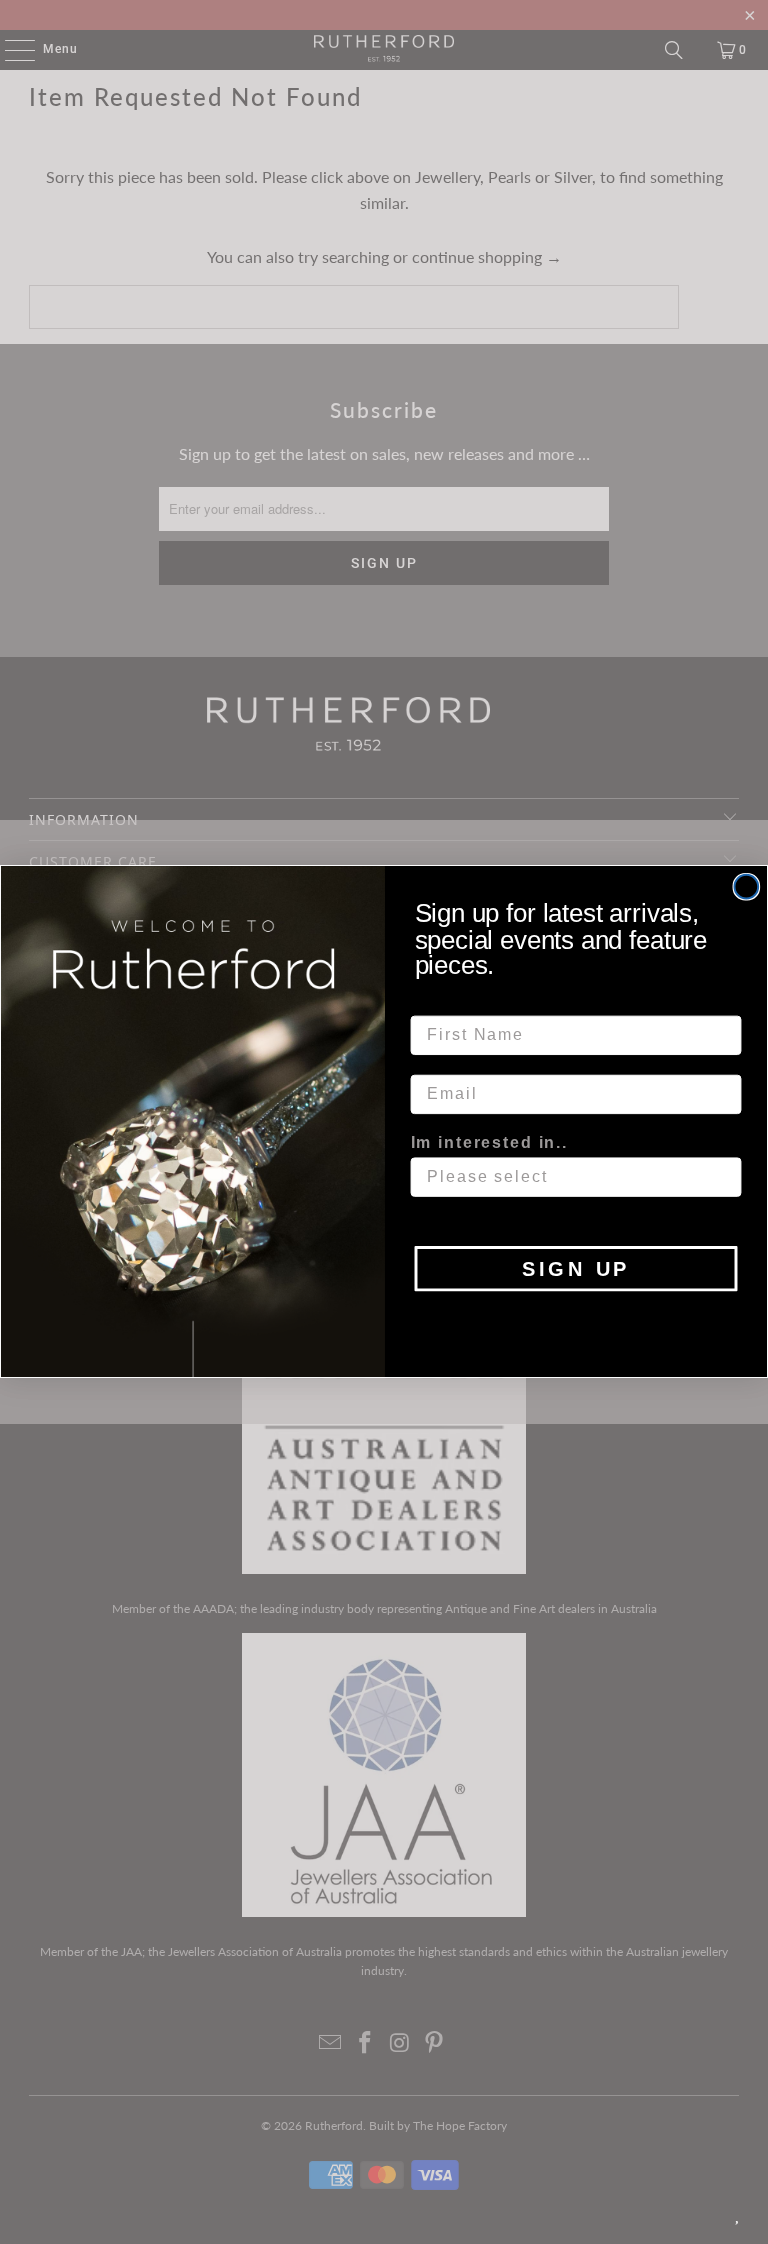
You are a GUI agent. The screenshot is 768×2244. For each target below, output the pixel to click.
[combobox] (570, 1177)
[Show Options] (723, 1177)
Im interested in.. (490, 1142)
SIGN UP (576, 1269)
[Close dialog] (747, 887)
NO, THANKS (576, 1321)
